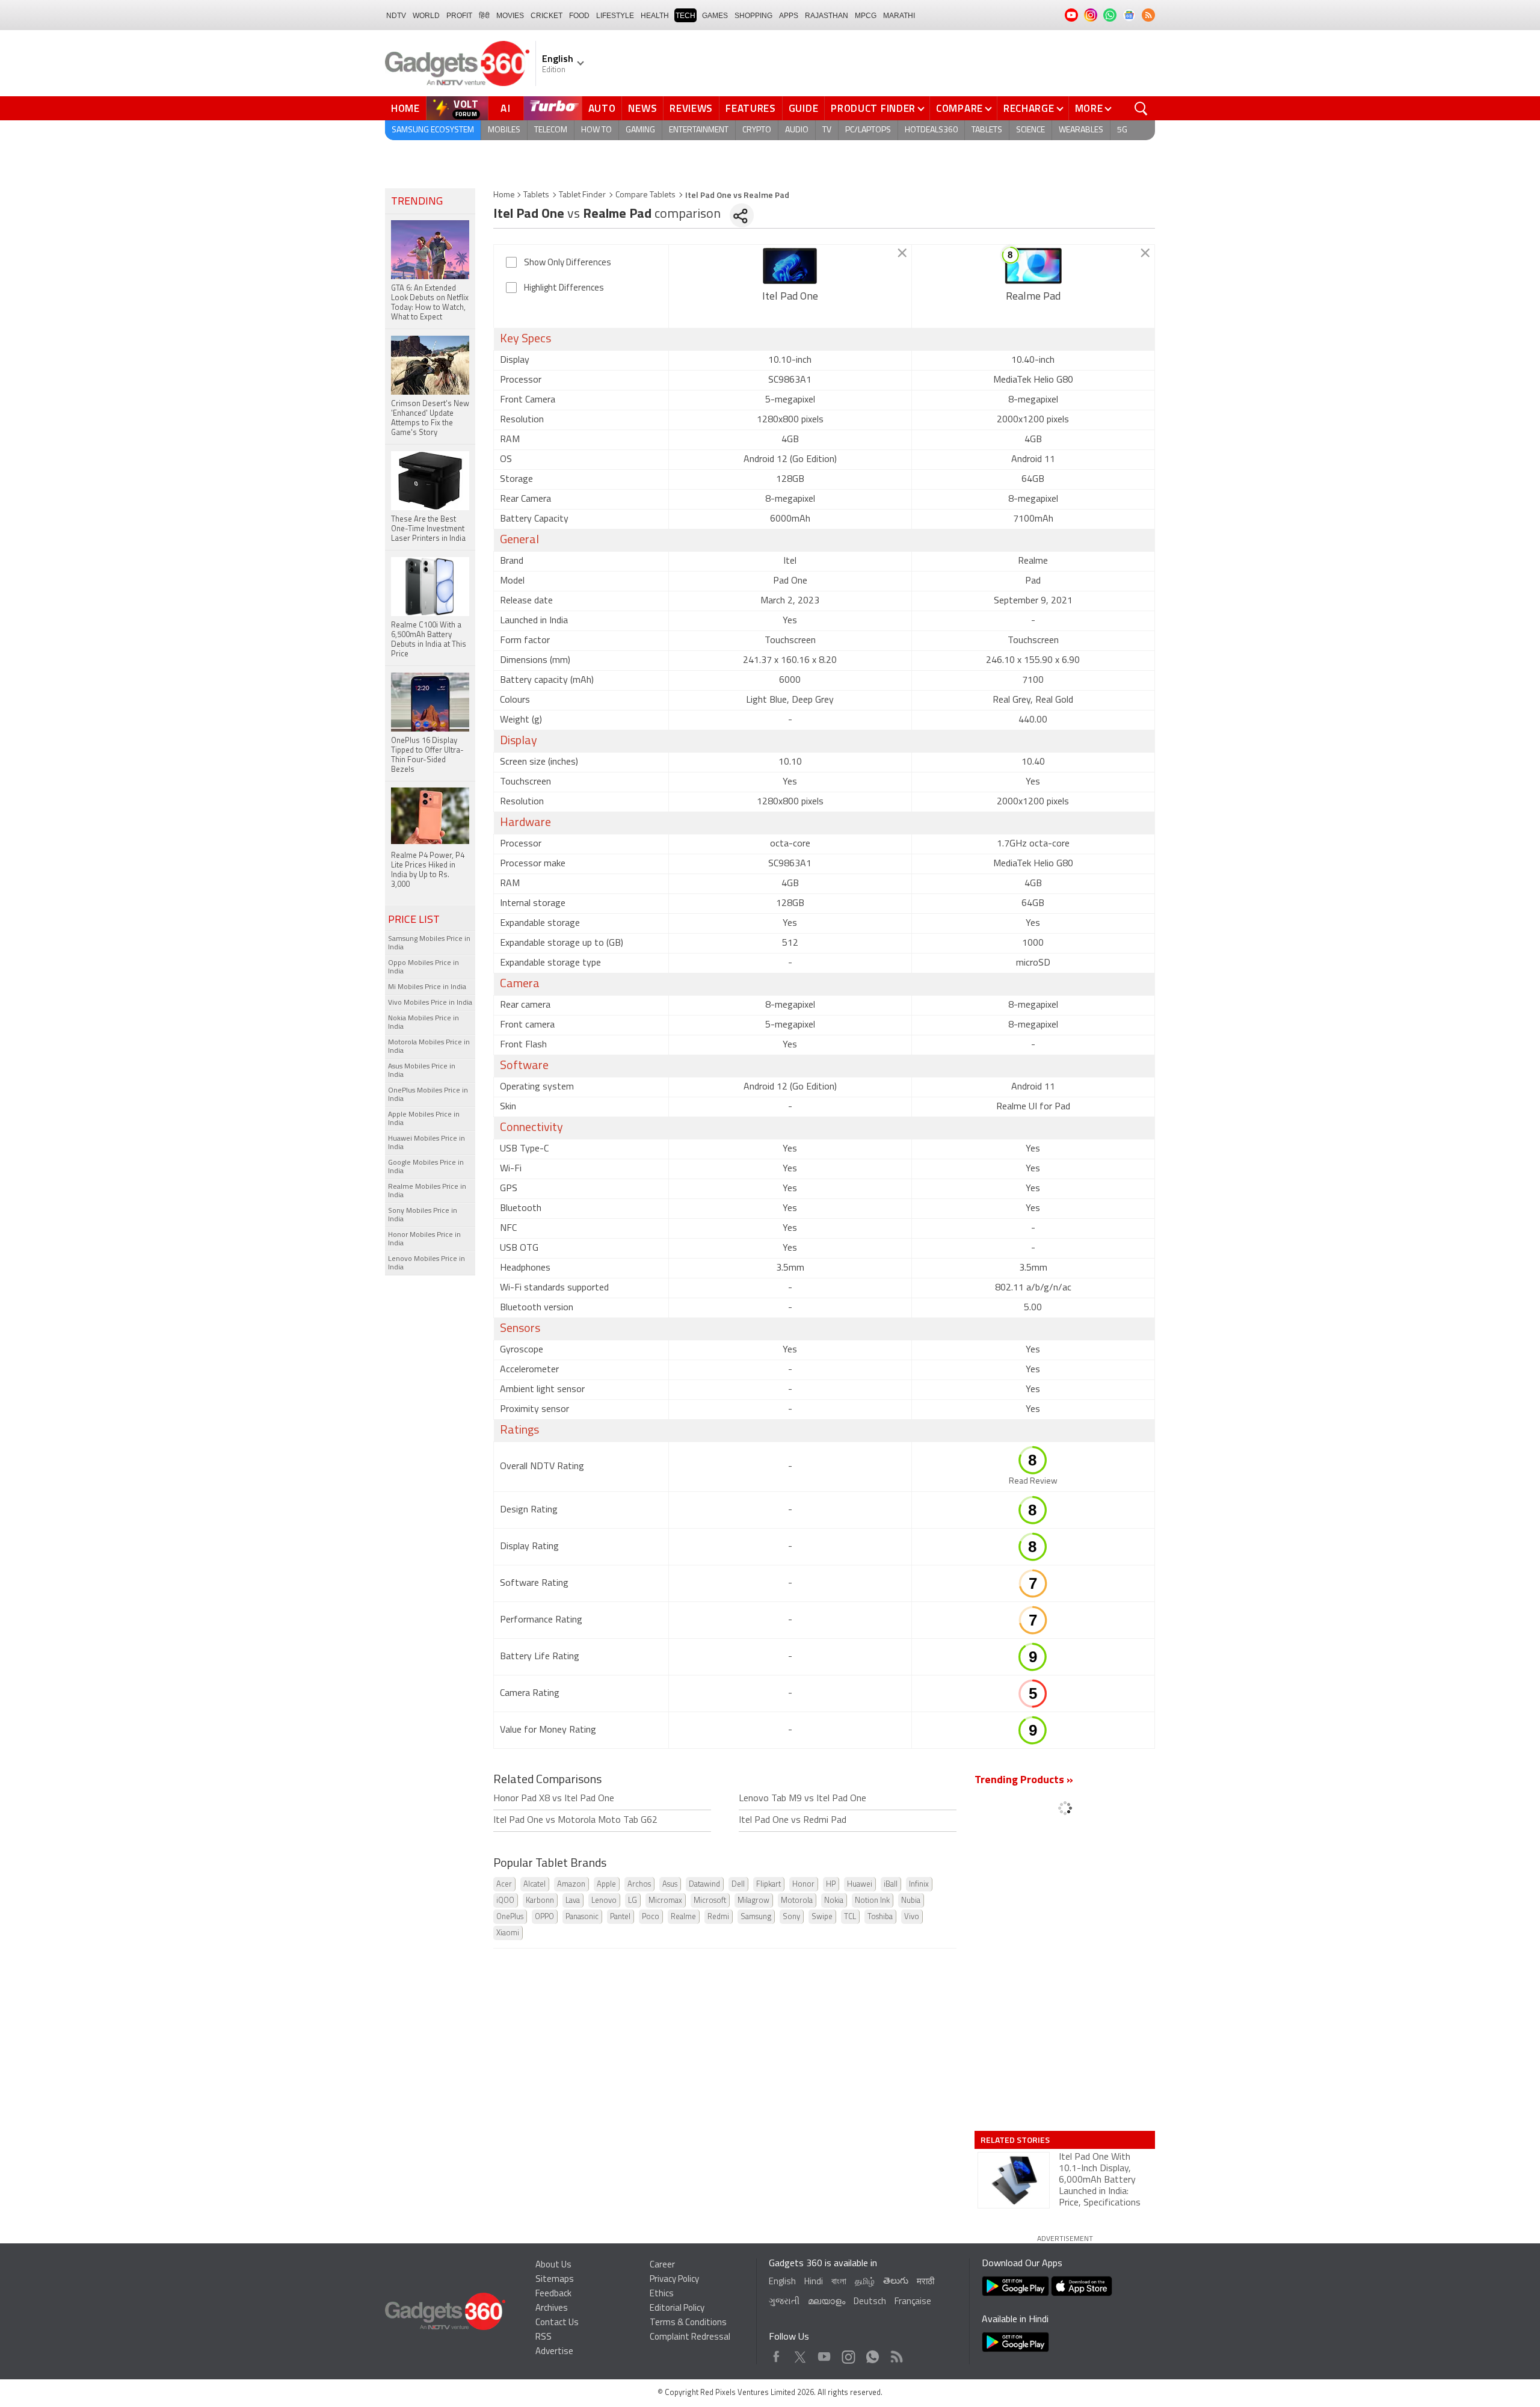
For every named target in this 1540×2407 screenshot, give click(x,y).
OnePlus (510, 1917)
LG (633, 1901)
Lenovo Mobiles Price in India (427, 1263)
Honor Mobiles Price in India (424, 1239)
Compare (959, 108)
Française (913, 2302)
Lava (573, 1901)
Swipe (822, 1917)
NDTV (396, 16)
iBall (891, 1885)
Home (405, 108)
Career (662, 2265)
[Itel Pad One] (790, 266)
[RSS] (1148, 15)
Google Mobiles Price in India (426, 1167)
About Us (553, 2265)
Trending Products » (1024, 1781)
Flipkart (768, 1885)
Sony (791, 1917)
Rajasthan (827, 16)
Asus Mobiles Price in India (422, 1071)
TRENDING (417, 202)
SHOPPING (753, 16)
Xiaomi (508, 1933)
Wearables (1081, 130)
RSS (544, 2338)
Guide (804, 108)
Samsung (756, 1917)
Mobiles (504, 130)
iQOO (505, 1901)
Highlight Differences (564, 288)
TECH (685, 16)
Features (751, 108)
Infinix (919, 1885)
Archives (552, 2309)
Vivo (912, 1917)
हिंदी (484, 16)
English (782, 2282)
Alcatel (534, 1885)
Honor (803, 1885)
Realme (683, 1917)
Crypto (757, 130)
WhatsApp (873, 2354)
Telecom (551, 130)
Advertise (554, 2352)
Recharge (1029, 108)
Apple (606, 1885)
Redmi (718, 1917)
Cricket (547, 16)
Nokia (834, 1901)
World (426, 16)
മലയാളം (827, 2302)
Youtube (824, 2354)
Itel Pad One (790, 297)
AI (506, 108)
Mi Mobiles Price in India (427, 987)
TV (827, 130)
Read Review (1033, 1481)
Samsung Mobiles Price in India (429, 943)
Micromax (665, 1901)
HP (831, 1885)
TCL (850, 1917)
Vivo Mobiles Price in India (430, 1003)
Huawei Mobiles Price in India (427, 1143)
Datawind (704, 1885)
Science (1030, 130)
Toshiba (880, 1917)
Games (715, 16)
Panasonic (582, 1917)
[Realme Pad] (1033, 266)
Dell (738, 1885)
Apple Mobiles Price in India (424, 1119)
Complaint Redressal (690, 2338)
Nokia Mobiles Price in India (423, 1023)
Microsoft (710, 1901)
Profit (459, 16)
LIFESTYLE (615, 16)
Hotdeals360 (931, 130)
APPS (789, 16)
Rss (896, 2354)
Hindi (814, 2282)
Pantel (620, 1917)
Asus (670, 1885)
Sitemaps (555, 2280)
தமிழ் (865, 2282)
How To (596, 130)
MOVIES (510, 16)
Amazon (571, 1885)
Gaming (640, 130)
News (642, 108)
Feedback (553, 2294)
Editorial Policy (677, 2309)
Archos (639, 1885)
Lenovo (604, 1901)
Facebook (776, 2354)
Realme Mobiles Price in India (427, 1191)
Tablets (987, 130)
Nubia (911, 1901)
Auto (602, 108)
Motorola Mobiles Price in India (429, 1047)
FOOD (579, 16)
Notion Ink (872, 1901)
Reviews (691, 108)
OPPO (544, 1917)
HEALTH (655, 16)
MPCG (866, 16)
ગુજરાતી (784, 2302)
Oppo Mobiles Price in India (423, 967)
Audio (797, 130)
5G (1122, 130)
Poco (651, 1917)
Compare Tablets (645, 195)
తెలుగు (896, 2282)
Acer (504, 1885)
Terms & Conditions (688, 2323)
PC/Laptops (868, 130)
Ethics (662, 2294)
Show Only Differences (568, 263)
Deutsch (870, 2302)
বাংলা (839, 2282)
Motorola (797, 1901)
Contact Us (557, 2323)
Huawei (860, 1885)
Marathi (899, 16)
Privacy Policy (674, 2280)
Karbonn (540, 1901)
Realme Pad (1033, 297)
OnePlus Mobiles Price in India (428, 1095)
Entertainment (699, 130)
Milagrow (753, 1901)
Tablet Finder (582, 195)
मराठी (926, 2282)
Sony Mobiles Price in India (423, 1215)
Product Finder (873, 108)
